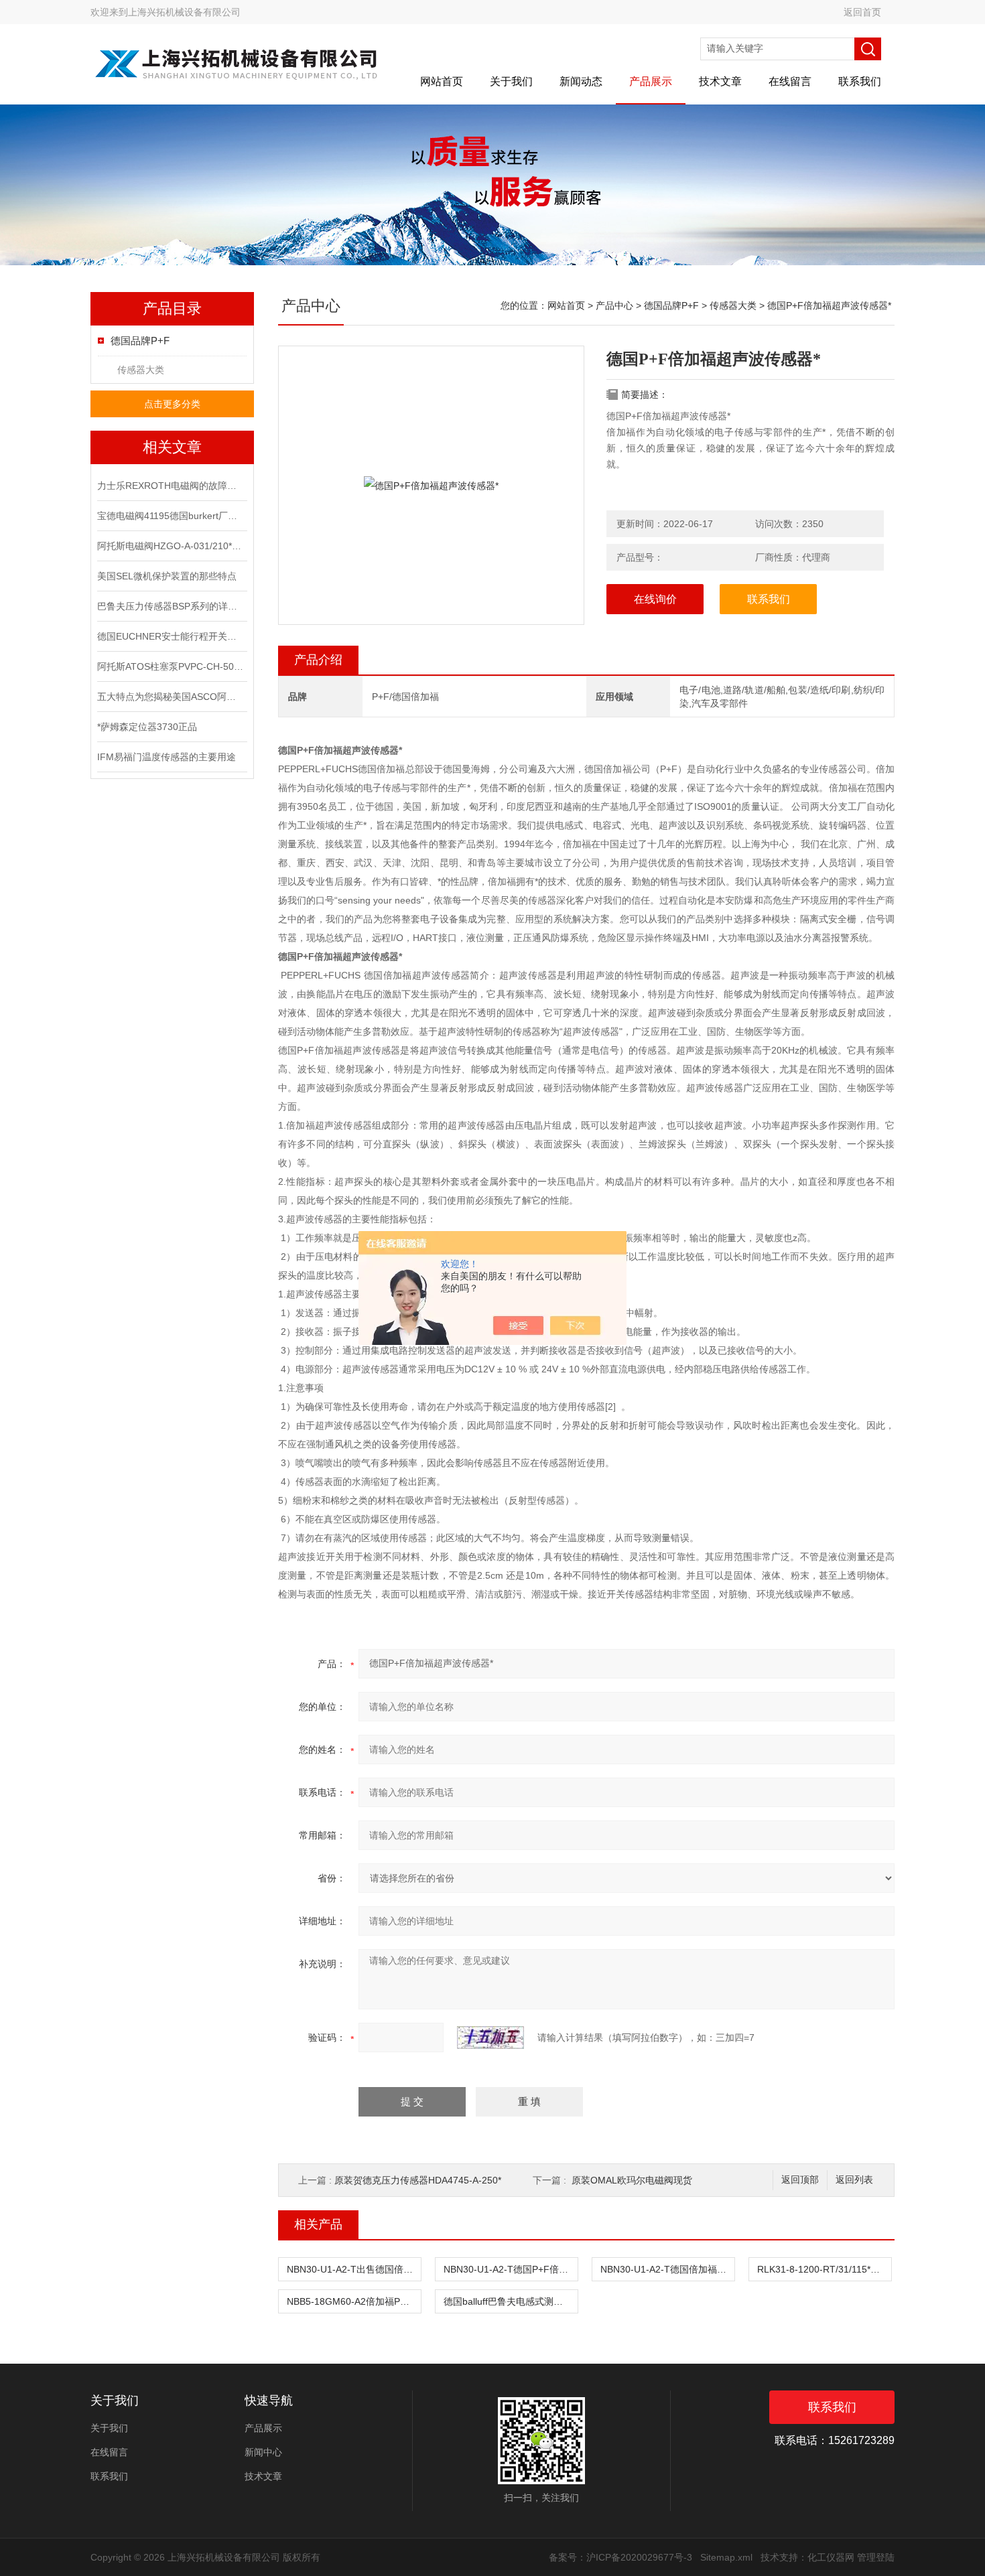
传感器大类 (141, 370)
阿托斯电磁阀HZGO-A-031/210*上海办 (171, 546)
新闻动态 (581, 81)
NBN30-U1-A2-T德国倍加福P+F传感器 (667, 2269)
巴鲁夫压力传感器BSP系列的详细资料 (171, 606)
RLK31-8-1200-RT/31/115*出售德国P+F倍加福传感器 (824, 2269)
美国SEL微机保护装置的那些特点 (167, 576)
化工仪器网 (831, 2557)
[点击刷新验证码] (490, 2037)
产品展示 (651, 81)
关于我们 (511, 81)
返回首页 (862, 12)
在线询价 (655, 599)
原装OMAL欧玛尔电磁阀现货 (632, 2180)
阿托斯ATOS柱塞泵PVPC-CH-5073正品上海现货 (171, 666)
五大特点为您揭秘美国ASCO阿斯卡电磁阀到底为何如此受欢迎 (171, 697)
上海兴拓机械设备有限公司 (184, 12)
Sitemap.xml (726, 2557)
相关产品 (318, 2224)
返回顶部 (800, 2180)
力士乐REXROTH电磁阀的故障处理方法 (171, 486)
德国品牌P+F (140, 341)
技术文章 (720, 81)
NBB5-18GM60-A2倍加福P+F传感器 (354, 2301)
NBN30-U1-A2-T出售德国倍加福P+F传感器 (354, 2269)
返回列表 (854, 2180)
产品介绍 (318, 660)
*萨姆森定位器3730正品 (147, 727)
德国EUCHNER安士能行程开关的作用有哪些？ (171, 636)
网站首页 (442, 81)
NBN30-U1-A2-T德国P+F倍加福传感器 (511, 2269)
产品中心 (614, 305)
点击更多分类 (172, 404)
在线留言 (790, 81)
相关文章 (172, 447)
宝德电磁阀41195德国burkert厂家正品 (171, 516)
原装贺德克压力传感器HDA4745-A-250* (418, 2180)
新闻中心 (263, 2452)
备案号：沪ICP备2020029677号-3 (620, 2557)
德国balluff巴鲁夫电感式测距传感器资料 (511, 2301)
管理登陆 (876, 2557)
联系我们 (860, 81)
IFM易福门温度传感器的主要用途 (167, 757)
